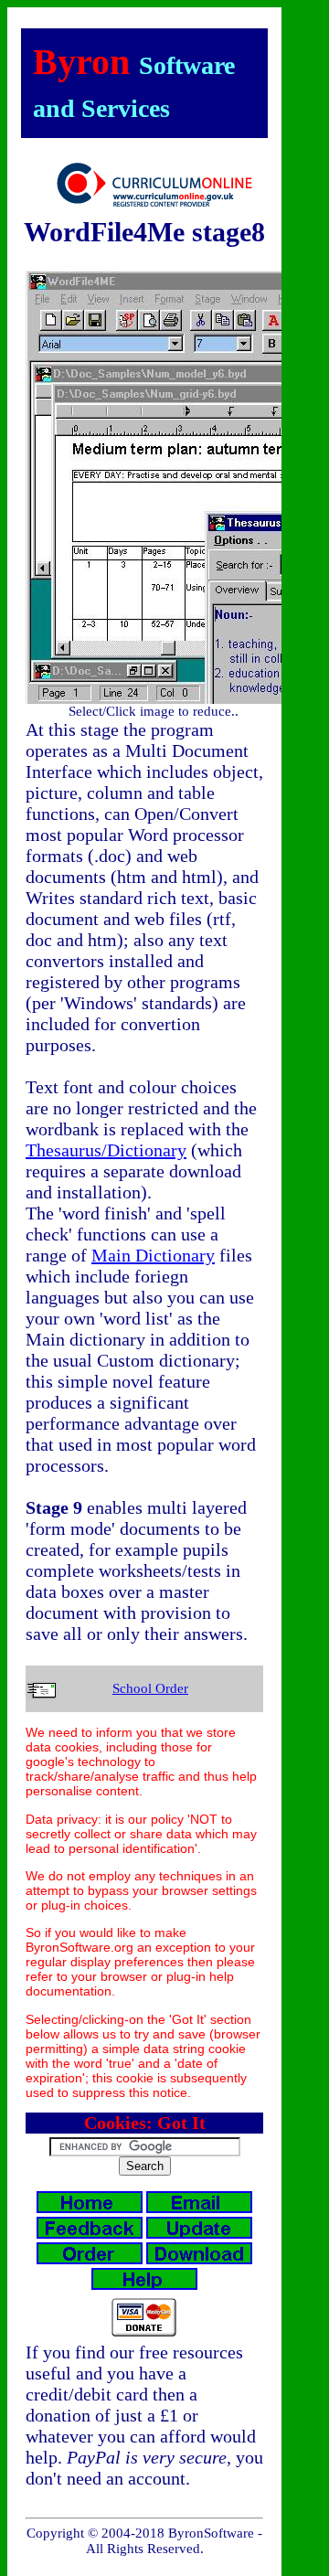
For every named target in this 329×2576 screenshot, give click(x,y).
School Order (150, 1688)
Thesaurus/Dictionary (106, 1150)
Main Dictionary (153, 1255)
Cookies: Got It (145, 2123)
